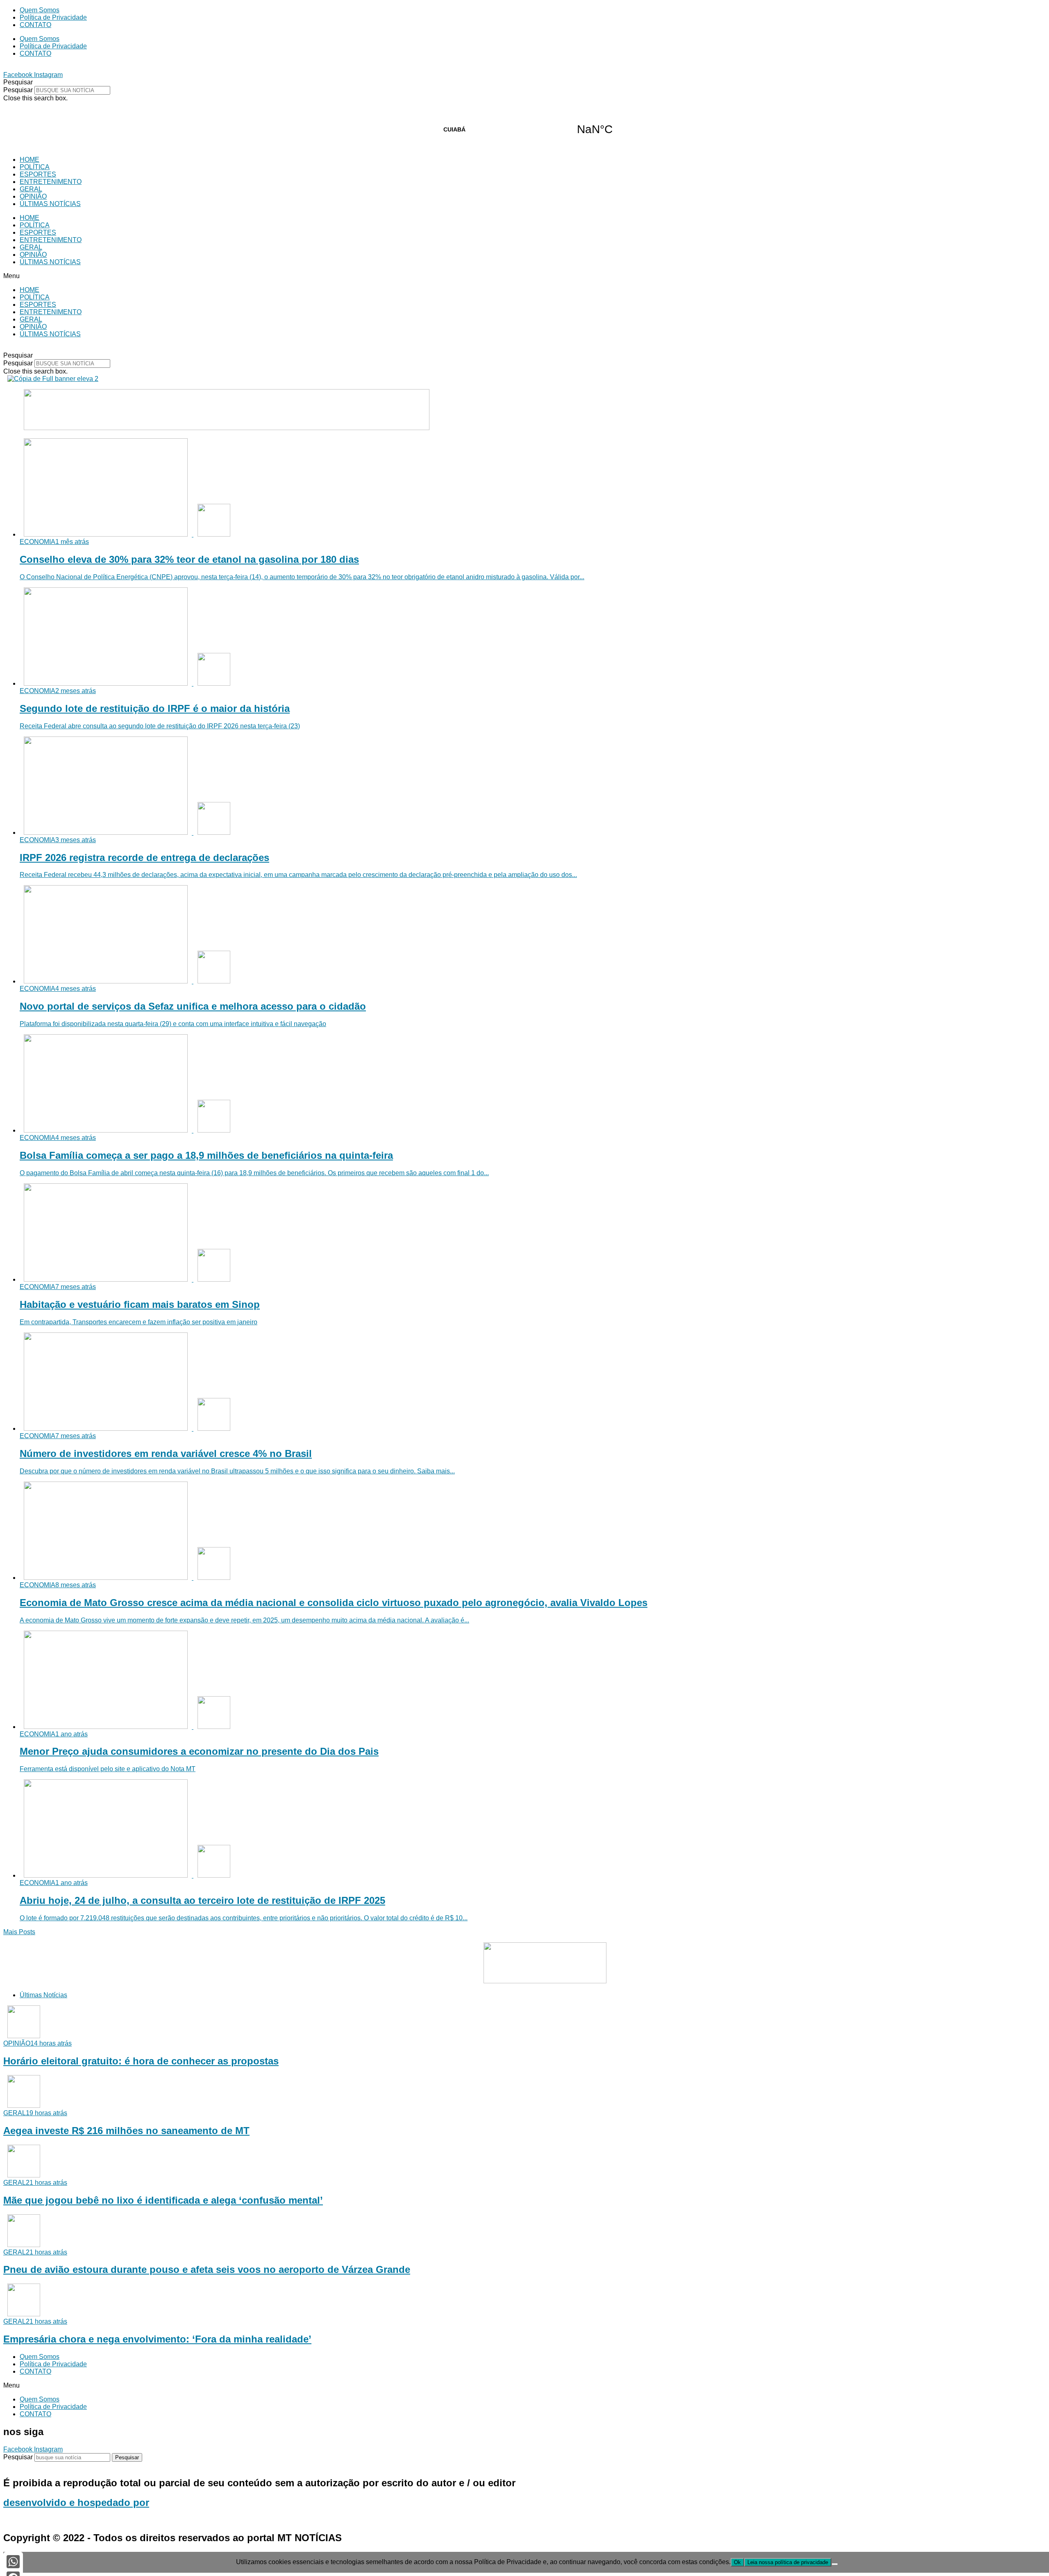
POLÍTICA (35, 167)
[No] (835, 2564)
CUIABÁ (524, 129)
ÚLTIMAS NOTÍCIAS (50, 204)
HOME (30, 160)
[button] (524, 82)
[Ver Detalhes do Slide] (227, 428)
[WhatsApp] (13, 2562)
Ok (737, 2562)
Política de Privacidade (53, 17)
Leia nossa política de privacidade (788, 2562)
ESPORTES (38, 174)
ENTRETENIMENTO (51, 182)
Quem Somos (40, 10)
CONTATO (35, 25)
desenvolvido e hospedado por (76, 2502)
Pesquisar (18, 90)
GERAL (31, 189)
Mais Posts (19, 1932)
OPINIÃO (33, 196)
